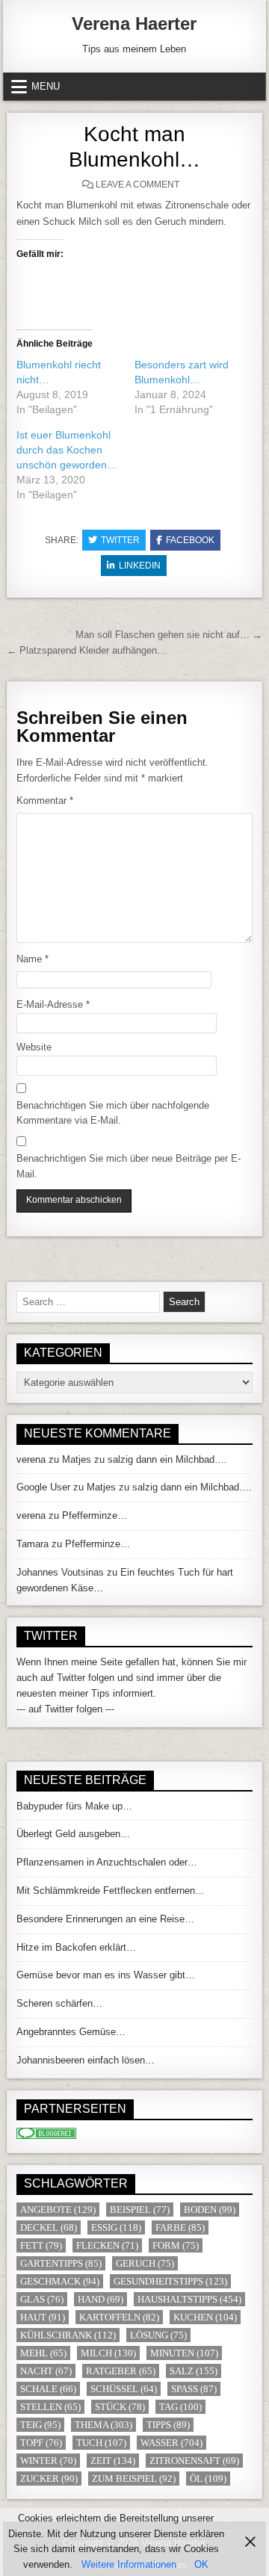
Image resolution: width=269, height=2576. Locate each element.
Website (34, 1047)
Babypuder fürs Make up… (74, 1806)
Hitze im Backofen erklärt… (76, 1947)
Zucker (49, 2479)
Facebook (190, 540)
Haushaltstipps (189, 2299)
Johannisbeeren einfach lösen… (86, 2060)
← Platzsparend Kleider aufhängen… (87, 650)
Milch (108, 2353)
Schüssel (124, 2389)
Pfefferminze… (95, 1515)
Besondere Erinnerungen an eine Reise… (105, 1919)
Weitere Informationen (129, 2564)
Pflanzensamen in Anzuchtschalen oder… (107, 1862)
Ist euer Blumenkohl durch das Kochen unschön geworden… (67, 450)
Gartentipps (61, 2263)
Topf (41, 2443)
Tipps (168, 2425)
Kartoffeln (119, 2317)
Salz (194, 2371)
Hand (101, 2299)
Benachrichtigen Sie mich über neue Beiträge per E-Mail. (129, 1166)
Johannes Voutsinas (60, 1572)
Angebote (58, 2210)
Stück (120, 2407)
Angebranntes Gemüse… (71, 2032)
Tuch (101, 2443)
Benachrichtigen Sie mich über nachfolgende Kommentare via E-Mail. (113, 1113)
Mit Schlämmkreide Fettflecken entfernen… (111, 1891)
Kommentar (45, 801)
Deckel (49, 2227)
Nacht (46, 2371)
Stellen (50, 2407)
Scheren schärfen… (59, 2003)
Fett (41, 2245)
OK (201, 2564)
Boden (210, 2210)
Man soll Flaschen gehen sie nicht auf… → (169, 635)
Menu (46, 86)
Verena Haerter (134, 24)
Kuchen (205, 2317)
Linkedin (140, 566)
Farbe (180, 2227)
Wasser (171, 2443)
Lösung (158, 2335)
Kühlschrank (68, 2335)
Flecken (107, 2245)
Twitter (120, 540)
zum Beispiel (134, 2479)
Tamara (33, 1544)
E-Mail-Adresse (53, 1004)
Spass (194, 2389)
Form (176, 2245)
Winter (48, 2461)
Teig (40, 2425)
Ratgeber (121, 2371)
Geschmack (60, 2281)
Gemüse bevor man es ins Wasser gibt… (106, 1975)
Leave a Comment (137, 185)
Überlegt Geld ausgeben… (73, 1834)
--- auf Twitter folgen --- (65, 1709)
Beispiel (140, 2210)
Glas (42, 2299)
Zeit (113, 2461)
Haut (43, 2317)
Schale (48, 2389)
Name (33, 959)
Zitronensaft (194, 2461)
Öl (208, 2479)
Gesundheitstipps (170, 2281)
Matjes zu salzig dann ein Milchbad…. (145, 1459)
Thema (103, 2425)
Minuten (184, 2353)
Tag (180, 2407)
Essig (116, 2227)
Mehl (43, 2353)
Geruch (145, 2263)
